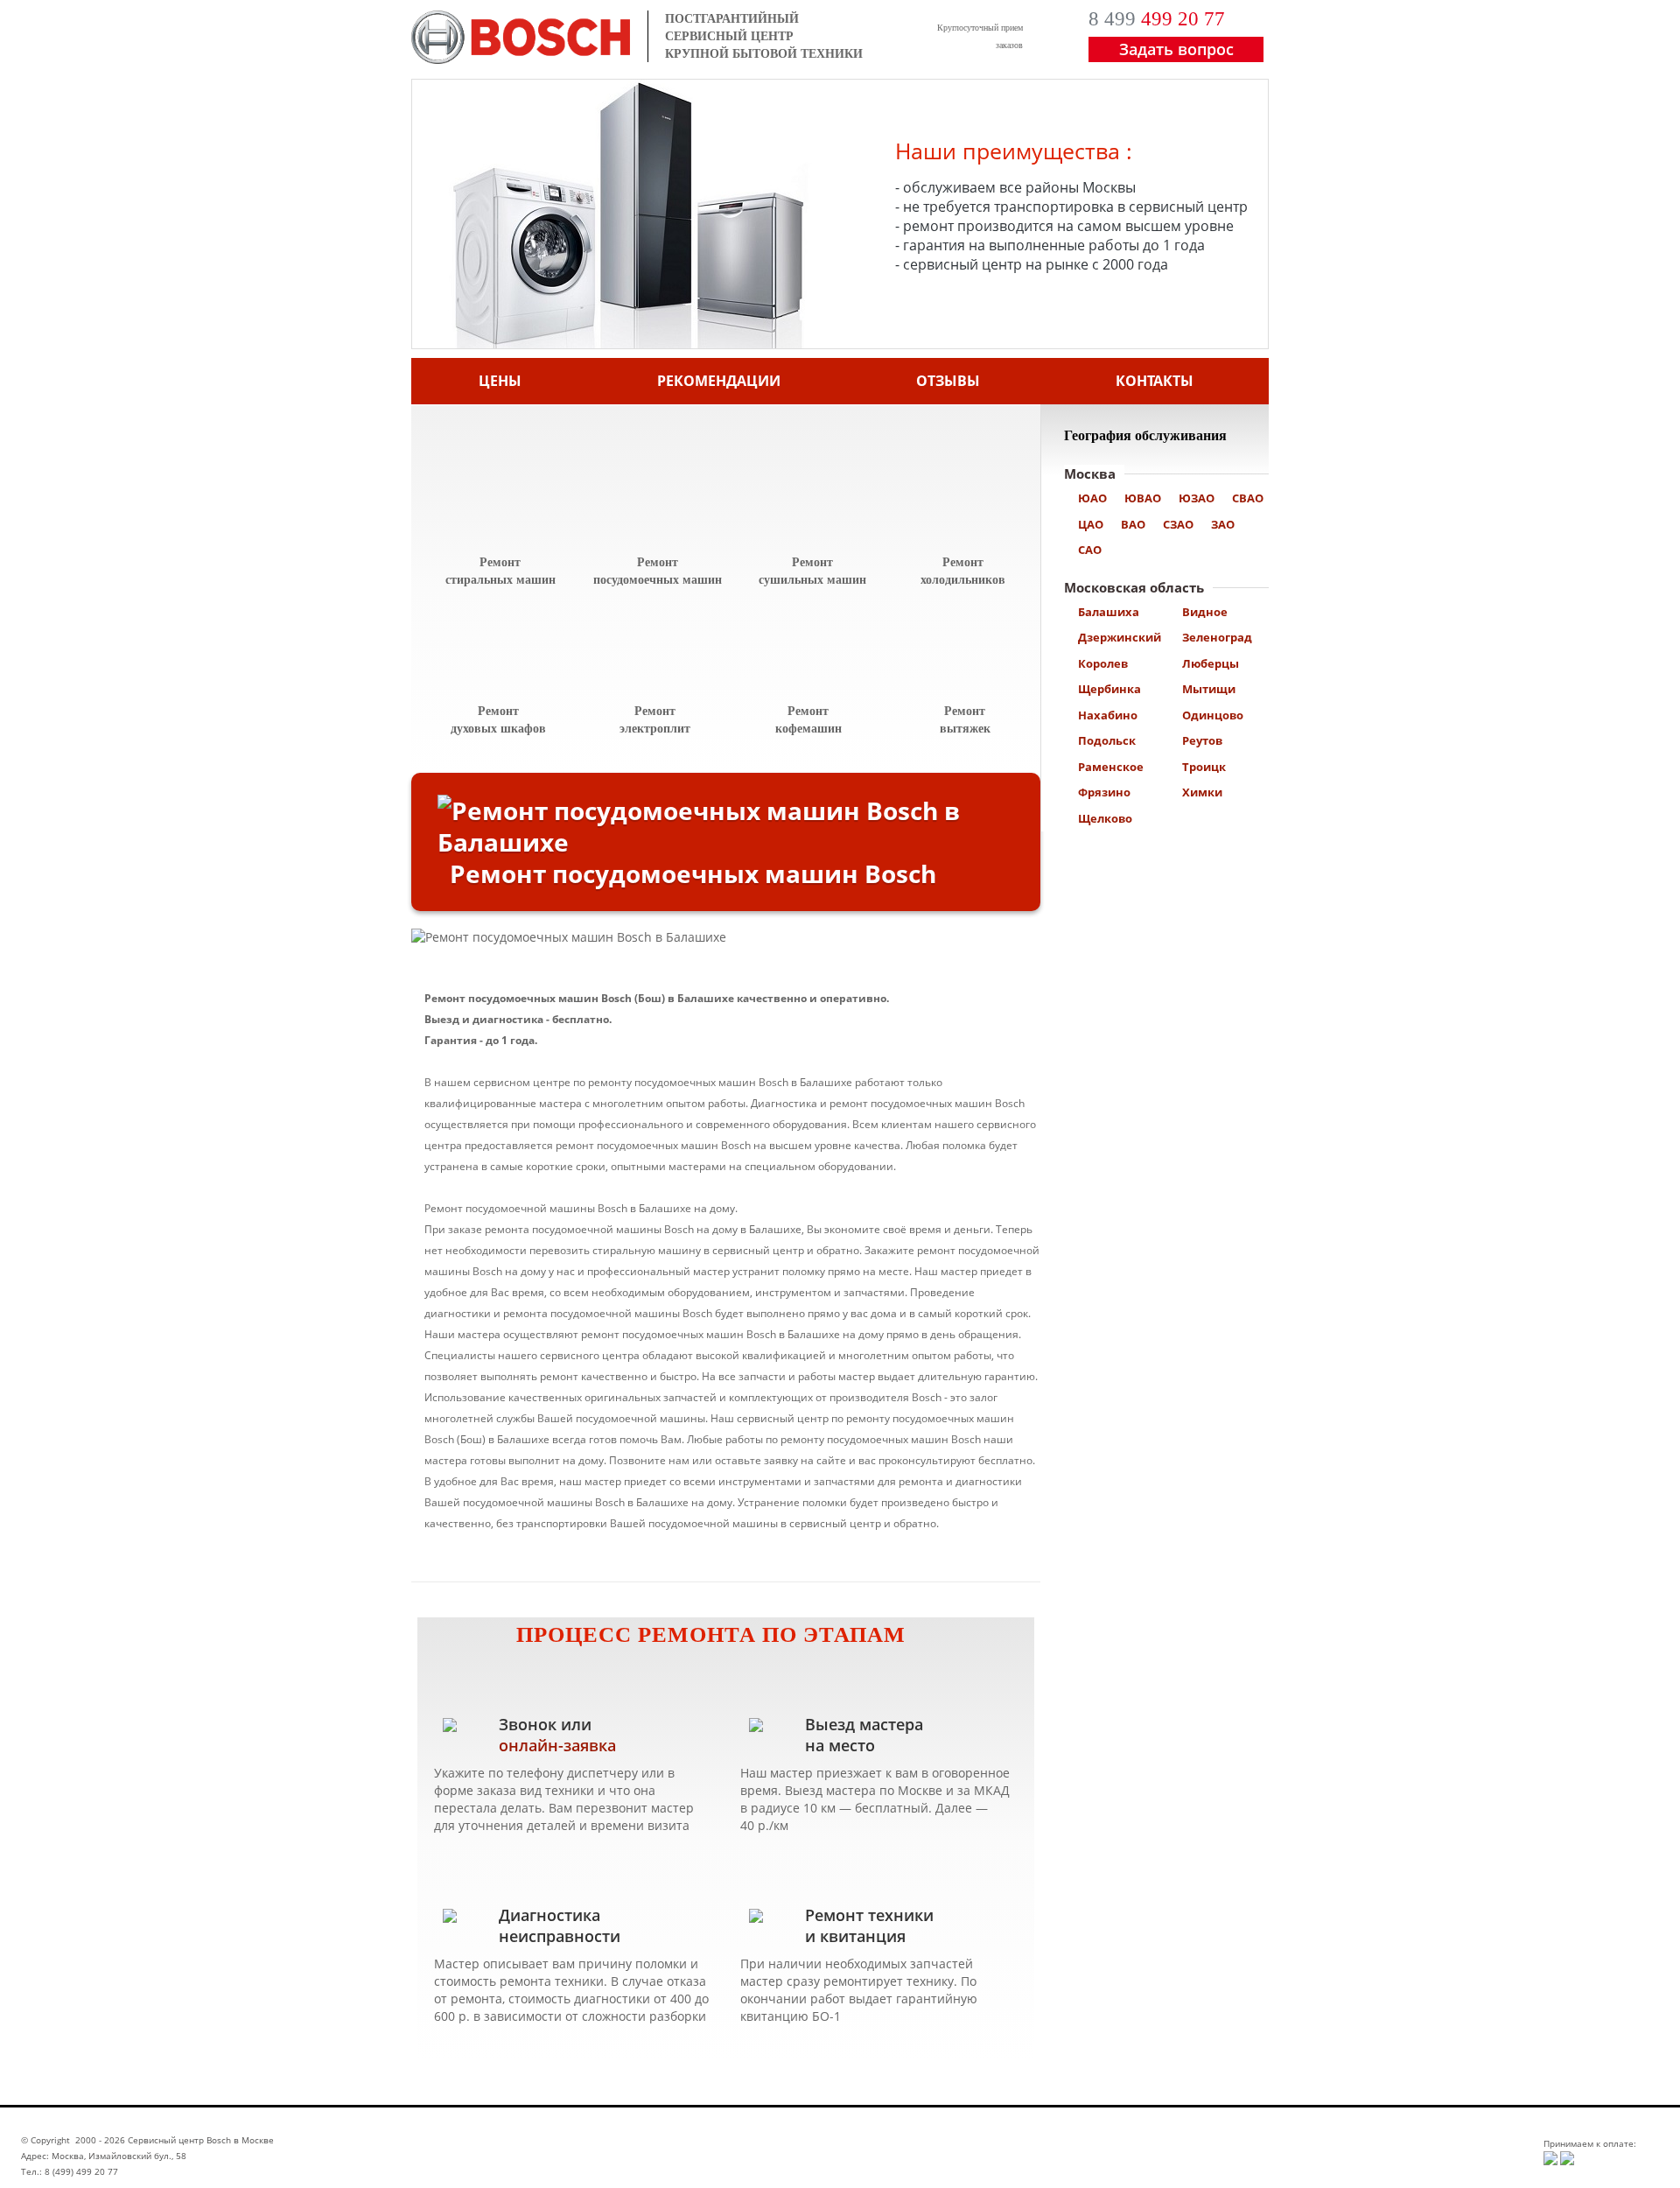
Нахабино (1108, 715)
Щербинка (1109, 689)
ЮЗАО (1197, 498)
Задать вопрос (1176, 49)
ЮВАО (1143, 498)
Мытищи (1209, 689)
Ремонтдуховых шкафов (498, 720)
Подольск (1107, 740)
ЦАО (1091, 524)
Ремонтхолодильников (963, 571)
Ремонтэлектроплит (655, 720)
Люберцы (1211, 663)
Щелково (1105, 818)
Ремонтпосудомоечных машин (658, 571)
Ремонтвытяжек (965, 720)
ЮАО (1092, 498)
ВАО (1133, 524)
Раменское (1111, 767)
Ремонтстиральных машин (500, 571)
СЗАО (1178, 524)
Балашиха (1109, 612)
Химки (1202, 792)
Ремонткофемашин (808, 720)
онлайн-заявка (557, 1745)
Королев (1103, 663)
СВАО (1248, 498)
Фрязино (1104, 792)
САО (1090, 550)
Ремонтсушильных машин (812, 571)
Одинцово (1213, 715)
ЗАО (1223, 524)
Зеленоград (1217, 637)
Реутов (1202, 740)
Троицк (1204, 767)
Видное (1205, 612)
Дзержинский (1120, 637)
